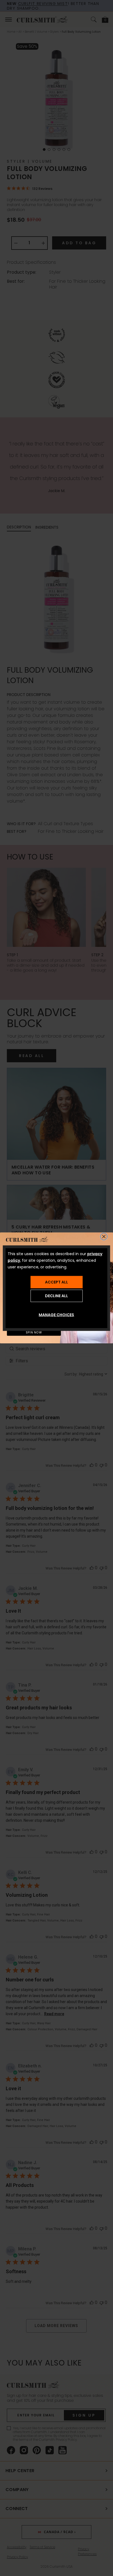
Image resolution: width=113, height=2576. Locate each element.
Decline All (56, 1296)
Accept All (56, 1282)
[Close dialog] (104, 1237)
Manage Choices (56, 1315)
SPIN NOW (34, 1333)
